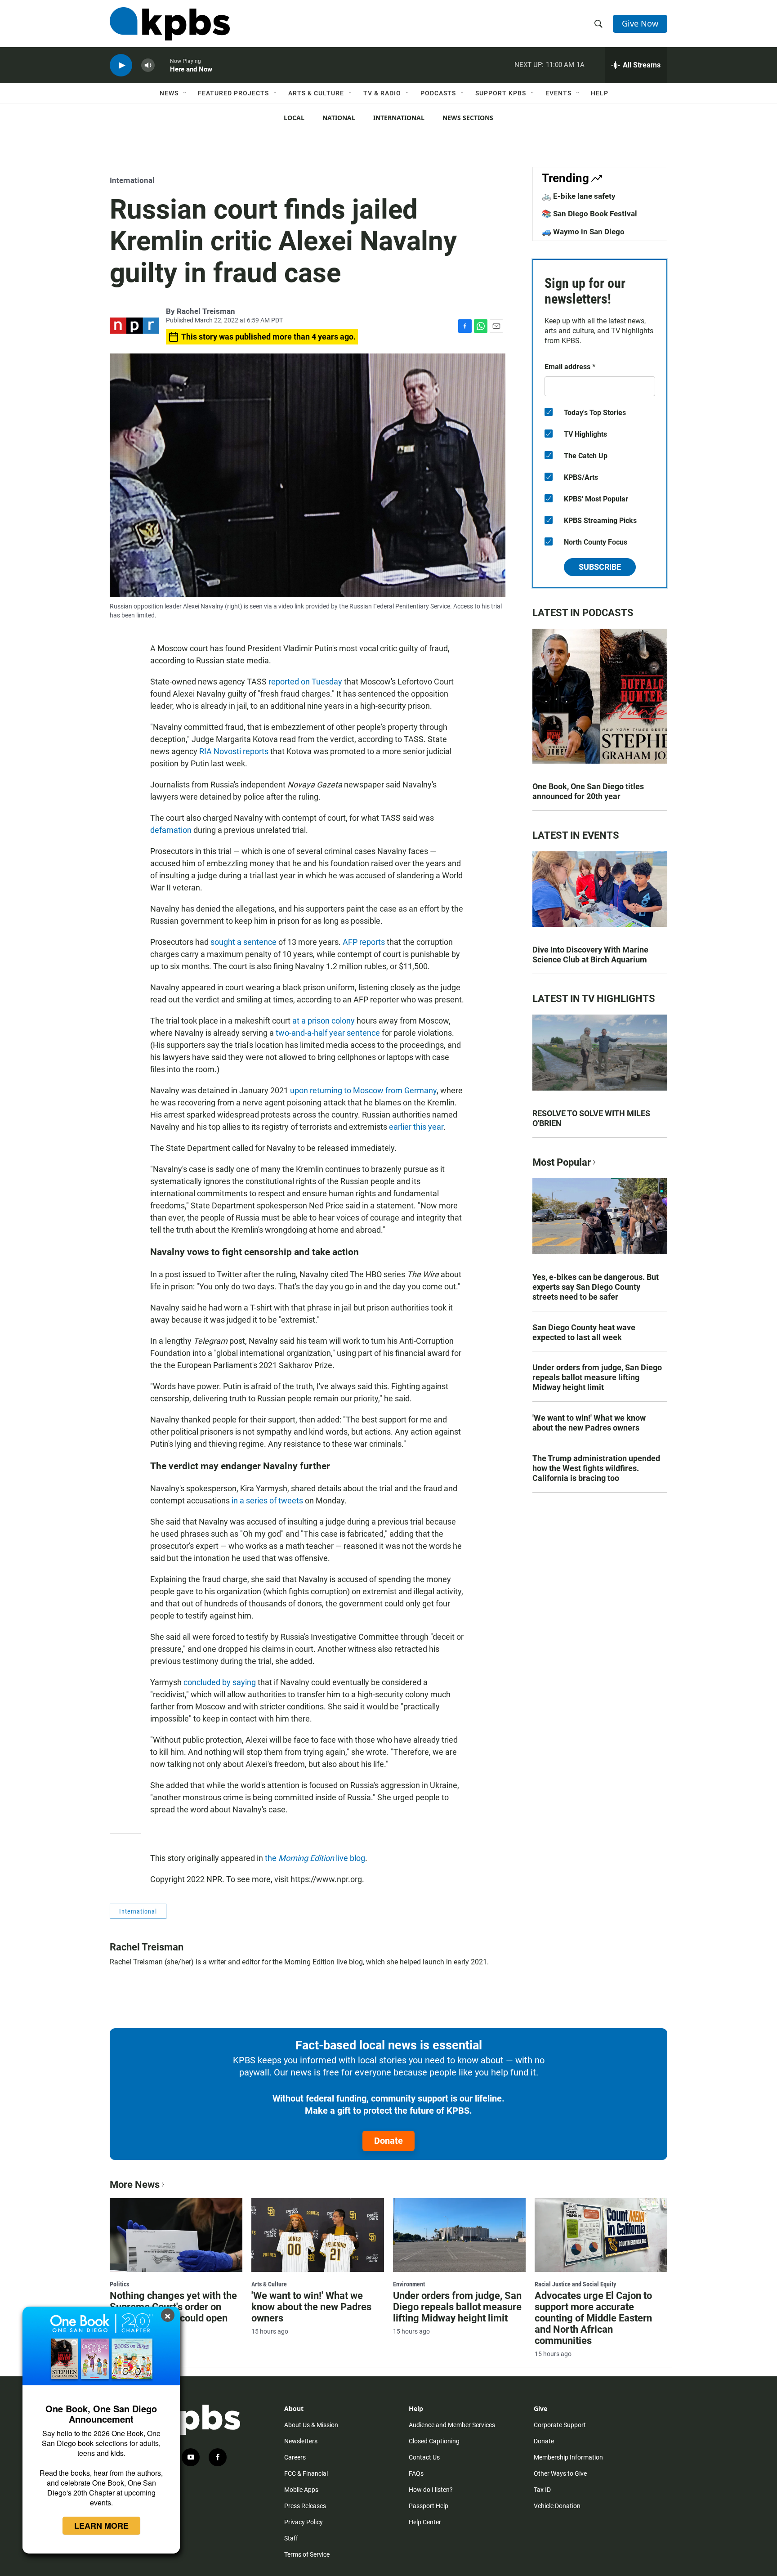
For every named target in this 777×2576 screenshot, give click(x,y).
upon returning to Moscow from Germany (363, 1090)
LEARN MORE (101, 2526)
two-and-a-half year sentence (328, 1033)
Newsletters (301, 2441)
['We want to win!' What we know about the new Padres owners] (318, 2235)
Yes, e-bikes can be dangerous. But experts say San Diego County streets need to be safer (596, 1287)
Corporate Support (560, 2425)
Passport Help (429, 2506)
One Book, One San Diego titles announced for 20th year (588, 791)
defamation (171, 830)
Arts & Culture (316, 93)
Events (558, 93)
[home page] (170, 24)
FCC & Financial (306, 2473)
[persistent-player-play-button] (121, 65)
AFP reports (364, 942)
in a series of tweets (267, 1500)
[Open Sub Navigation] (185, 93)
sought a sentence (243, 942)
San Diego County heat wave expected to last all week (584, 1332)
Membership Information (568, 2457)
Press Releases (305, 2506)
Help (600, 93)
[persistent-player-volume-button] (148, 65)
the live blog (315, 1858)
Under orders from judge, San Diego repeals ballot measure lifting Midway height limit (597, 1377)
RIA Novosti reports (234, 751)
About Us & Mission (311, 2425)
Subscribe (600, 567)
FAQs (416, 2473)
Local (294, 118)
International (399, 118)
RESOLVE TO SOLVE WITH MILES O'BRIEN (591, 1118)
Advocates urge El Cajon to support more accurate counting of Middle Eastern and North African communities (593, 2318)
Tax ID (542, 2490)
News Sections (468, 118)
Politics (119, 2284)
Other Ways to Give (560, 2473)
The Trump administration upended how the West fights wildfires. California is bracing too (596, 1468)
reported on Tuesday (305, 682)
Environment (409, 2284)
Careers (295, 2457)
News (169, 93)
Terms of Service (307, 2554)
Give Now (640, 23)
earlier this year (416, 1127)
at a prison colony (324, 1021)
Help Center (425, 2522)
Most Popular (562, 1162)
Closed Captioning (434, 2441)
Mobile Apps (301, 2490)
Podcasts (438, 93)
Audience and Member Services (452, 2425)
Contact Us (424, 2457)
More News (135, 2185)
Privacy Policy (304, 2522)
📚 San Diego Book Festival (589, 214)
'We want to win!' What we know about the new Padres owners (589, 1423)
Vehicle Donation (557, 2506)
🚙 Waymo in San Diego (583, 232)
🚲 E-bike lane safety (579, 196)
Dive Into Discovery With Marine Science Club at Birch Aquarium (590, 955)
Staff (291, 2538)
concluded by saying (220, 1682)
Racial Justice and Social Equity (575, 2284)
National (339, 118)
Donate (388, 2141)
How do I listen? (431, 2490)
